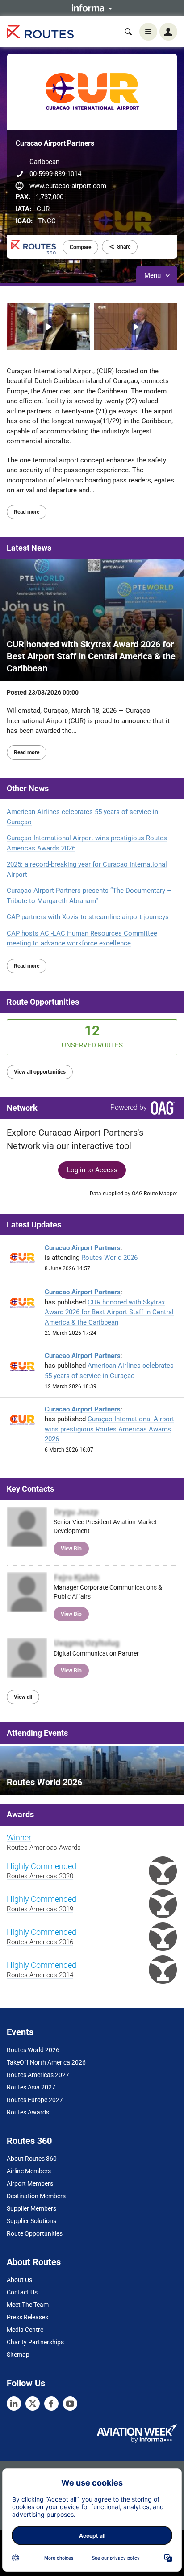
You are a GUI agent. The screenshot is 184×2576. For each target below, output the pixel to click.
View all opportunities (40, 1072)
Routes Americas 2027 (38, 2075)
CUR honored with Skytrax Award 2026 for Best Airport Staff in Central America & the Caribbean (109, 1312)
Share (124, 247)
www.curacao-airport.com (68, 186)
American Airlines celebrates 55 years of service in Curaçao (82, 817)
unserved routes (92, 1036)
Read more (27, 512)
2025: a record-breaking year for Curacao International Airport (87, 869)
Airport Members (30, 2183)
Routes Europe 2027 (35, 2100)
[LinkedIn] (14, 2404)
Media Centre (25, 2330)
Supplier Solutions (31, 2221)
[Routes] (40, 32)
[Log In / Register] (168, 32)
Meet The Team (28, 2305)
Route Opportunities (43, 1002)
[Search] (128, 32)
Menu (153, 275)
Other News (28, 788)
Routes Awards (28, 2112)
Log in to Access (92, 1170)
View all (23, 1697)
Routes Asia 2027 (31, 2087)
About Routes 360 (32, 2159)
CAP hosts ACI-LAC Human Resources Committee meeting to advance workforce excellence (82, 938)
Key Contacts (30, 1489)
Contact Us (22, 2292)
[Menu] (148, 32)
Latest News (29, 548)
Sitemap (18, 2355)
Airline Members (29, 2171)
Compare (80, 247)
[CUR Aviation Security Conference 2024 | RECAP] (136, 327)
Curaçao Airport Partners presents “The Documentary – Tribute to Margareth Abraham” (89, 896)
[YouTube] (70, 2404)
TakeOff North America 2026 (46, 2062)
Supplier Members (31, 2208)
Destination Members (36, 2196)
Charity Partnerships (35, 2342)
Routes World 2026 (109, 1258)
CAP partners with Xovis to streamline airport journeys (88, 917)
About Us (19, 2280)
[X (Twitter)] (33, 2404)
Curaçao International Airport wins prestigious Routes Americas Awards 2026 (87, 843)
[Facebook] (51, 2404)
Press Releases (27, 2317)
